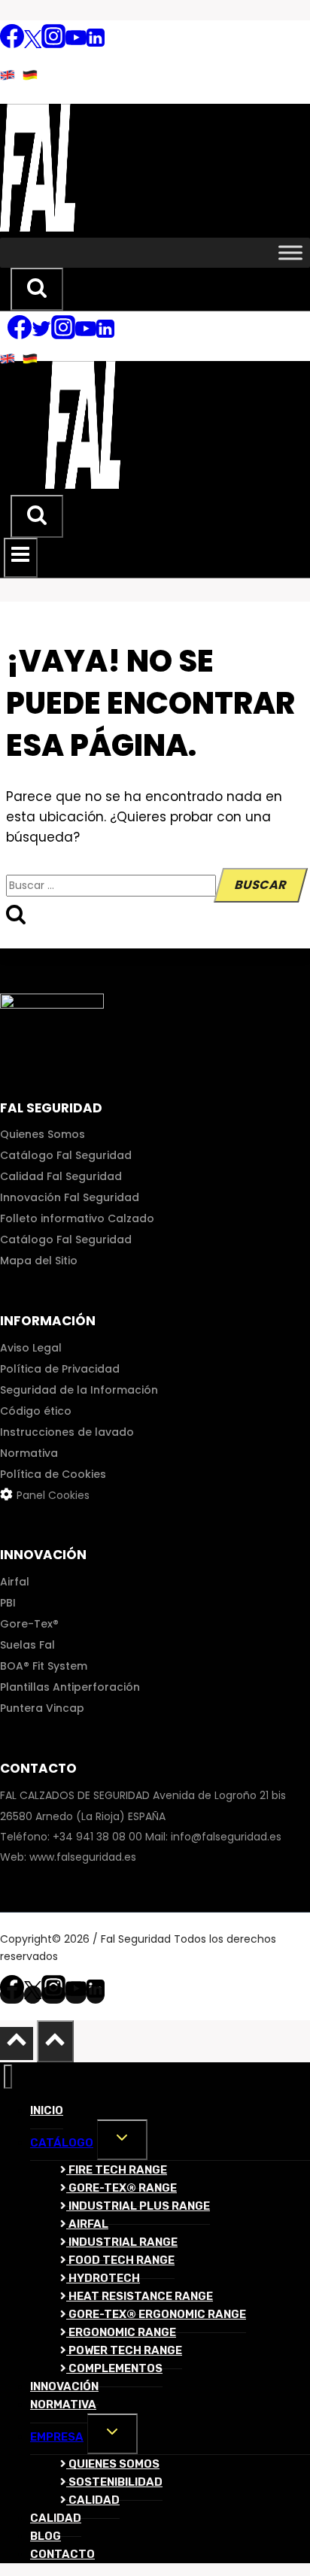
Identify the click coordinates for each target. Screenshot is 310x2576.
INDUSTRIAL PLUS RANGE (138, 2206)
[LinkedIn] (96, 44)
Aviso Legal (31, 1348)
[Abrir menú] (21, 557)
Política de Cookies (53, 1474)
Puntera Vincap (42, 1708)
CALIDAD (93, 2500)
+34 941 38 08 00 (97, 1837)
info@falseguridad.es (226, 1837)
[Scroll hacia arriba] (17, 2044)
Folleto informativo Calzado (77, 1218)
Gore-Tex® (29, 1624)
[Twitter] (33, 44)
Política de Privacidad (60, 1369)
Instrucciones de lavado (67, 1432)
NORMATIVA (63, 2405)
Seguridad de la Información (79, 1390)
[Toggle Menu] (290, 252)
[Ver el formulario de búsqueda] (37, 290)
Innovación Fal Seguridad (70, 1197)
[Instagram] (53, 44)
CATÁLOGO (62, 2143)
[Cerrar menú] (8, 2077)
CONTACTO (62, 2554)
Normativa (29, 1453)
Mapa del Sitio (39, 1261)
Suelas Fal (27, 1645)
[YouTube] (76, 44)
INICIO (47, 2110)
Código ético (36, 1411)
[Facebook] (12, 44)
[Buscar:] (112, 885)
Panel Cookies (53, 1495)
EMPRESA (57, 2437)
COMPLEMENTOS (114, 2368)
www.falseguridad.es (83, 1857)
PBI (8, 1603)
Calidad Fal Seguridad (61, 1176)
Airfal (15, 1582)
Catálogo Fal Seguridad (66, 1155)
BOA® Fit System (44, 1666)
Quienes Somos (43, 1134)
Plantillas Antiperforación (70, 1687)
